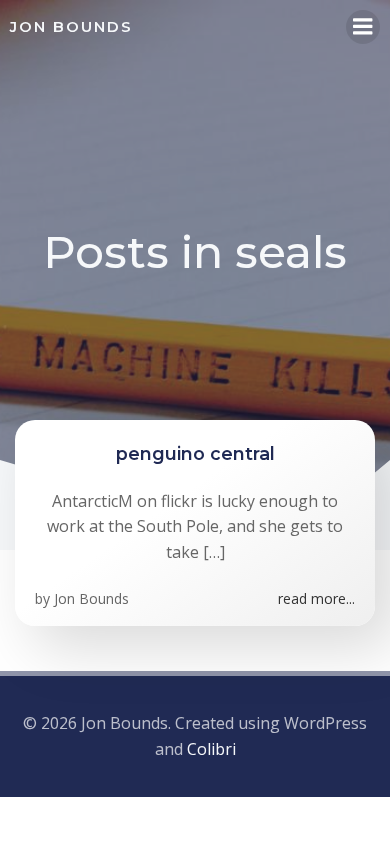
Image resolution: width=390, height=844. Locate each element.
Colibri (211, 749)
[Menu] (363, 27)
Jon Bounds (91, 598)
